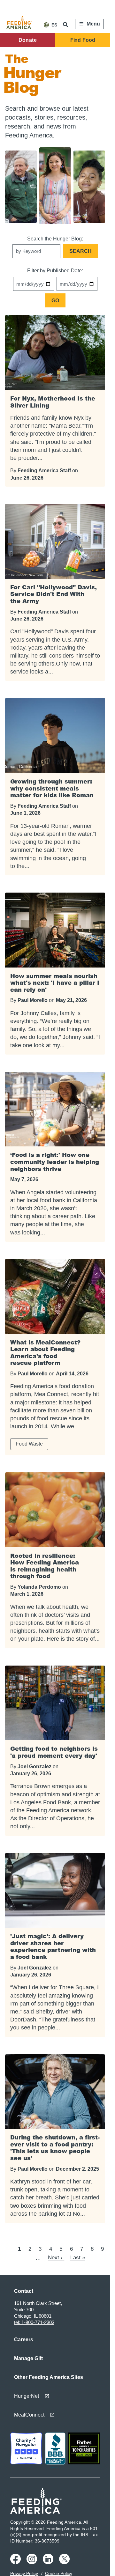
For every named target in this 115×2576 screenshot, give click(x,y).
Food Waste (29, 1444)
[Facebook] (16, 2563)
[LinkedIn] (49, 2563)
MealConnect (29, 2415)
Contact (24, 2291)
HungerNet (27, 2396)
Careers (24, 2340)
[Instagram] (33, 2563)
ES (54, 25)
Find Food (83, 40)
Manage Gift (28, 2358)
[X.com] (65, 2563)
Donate (28, 40)
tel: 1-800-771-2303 (34, 2322)
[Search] (66, 25)
